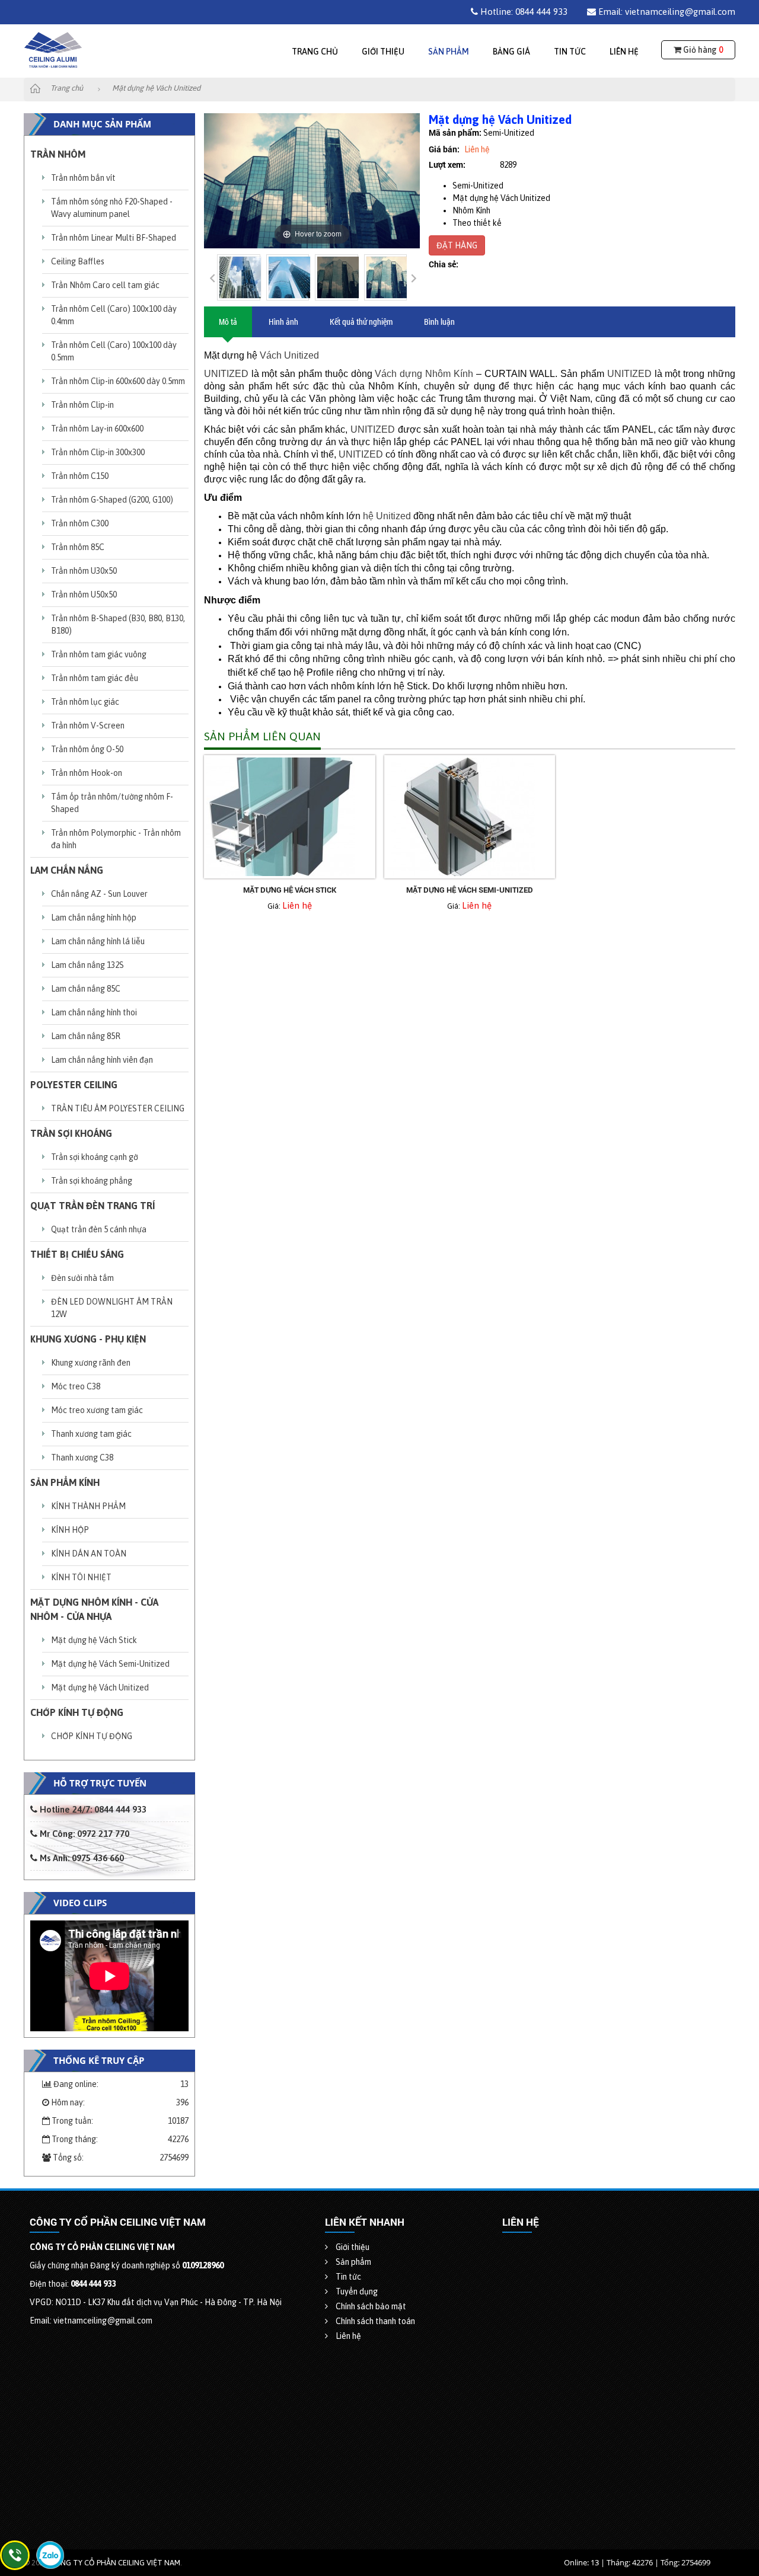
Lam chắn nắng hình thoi (94, 1012)
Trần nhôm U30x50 (84, 571)
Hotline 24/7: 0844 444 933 (92, 1809)
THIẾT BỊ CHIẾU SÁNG (77, 1254)
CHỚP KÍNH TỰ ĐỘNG (77, 1712)
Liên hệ (624, 52)
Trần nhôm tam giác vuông (99, 654)
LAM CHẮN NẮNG (67, 870)
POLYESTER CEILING (74, 1085)
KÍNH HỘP (70, 1530)
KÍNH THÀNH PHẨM (88, 1506)
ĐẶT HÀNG (457, 245)
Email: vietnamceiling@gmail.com (666, 12)
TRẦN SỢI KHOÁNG (71, 1133)
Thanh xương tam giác (91, 1434)
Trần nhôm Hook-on (87, 773)
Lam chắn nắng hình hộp (94, 918)
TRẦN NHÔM (58, 154)
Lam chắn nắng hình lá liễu (98, 941)
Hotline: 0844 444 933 (523, 12)
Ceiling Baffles (78, 261)
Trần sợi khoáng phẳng (92, 1181)
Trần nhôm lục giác (85, 702)
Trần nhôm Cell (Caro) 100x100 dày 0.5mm (114, 351)
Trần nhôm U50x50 (84, 595)
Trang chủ (315, 52)
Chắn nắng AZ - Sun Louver (99, 894)
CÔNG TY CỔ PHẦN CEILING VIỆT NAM (115, 2563)
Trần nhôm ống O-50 (87, 749)
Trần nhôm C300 (80, 523)
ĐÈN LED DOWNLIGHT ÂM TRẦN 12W (112, 1308)
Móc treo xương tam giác (97, 1410)
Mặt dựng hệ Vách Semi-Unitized (110, 1664)
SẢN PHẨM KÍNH (65, 1482)
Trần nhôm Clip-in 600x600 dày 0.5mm (118, 381)
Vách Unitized (289, 355)
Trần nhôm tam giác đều (95, 678)
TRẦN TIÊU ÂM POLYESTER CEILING (118, 1108)
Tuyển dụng (356, 2291)
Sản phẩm (449, 52)
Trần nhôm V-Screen (88, 726)
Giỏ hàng (702, 50)
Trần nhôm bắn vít (83, 178)
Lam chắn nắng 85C (86, 989)
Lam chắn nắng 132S (87, 965)
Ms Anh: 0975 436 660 (81, 1858)
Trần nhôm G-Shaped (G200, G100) (112, 500)
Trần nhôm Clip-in (82, 405)
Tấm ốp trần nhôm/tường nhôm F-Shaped (112, 803)
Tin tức (570, 52)
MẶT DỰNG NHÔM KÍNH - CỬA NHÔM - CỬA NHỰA (94, 1609)
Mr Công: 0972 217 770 (83, 1834)
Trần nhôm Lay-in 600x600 (97, 429)
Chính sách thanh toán (374, 2321)
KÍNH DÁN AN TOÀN (89, 1554)
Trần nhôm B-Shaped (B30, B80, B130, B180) (118, 624)
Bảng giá (511, 52)
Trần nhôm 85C (78, 547)
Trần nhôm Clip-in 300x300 (98, 452)
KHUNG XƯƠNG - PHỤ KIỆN (88, 1339)
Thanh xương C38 (82, 1458)
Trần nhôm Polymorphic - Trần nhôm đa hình (116, 839)
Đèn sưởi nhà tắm (82, 1278)
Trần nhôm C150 (80, 476)
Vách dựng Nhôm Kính (424, 374)
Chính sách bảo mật (370, 2306)
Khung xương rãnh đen (91, 1363)
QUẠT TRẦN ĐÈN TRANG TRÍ (93, 1206)
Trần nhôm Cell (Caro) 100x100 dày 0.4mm (114, 315)
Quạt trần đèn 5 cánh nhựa (99, 1229)
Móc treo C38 (76, 1386)
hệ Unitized (387, 516)
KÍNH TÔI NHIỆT (81, 1577)
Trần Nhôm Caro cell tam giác (105, 285)
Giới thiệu (383, 52)
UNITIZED (226, 374)
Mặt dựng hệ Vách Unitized (100, 1687)
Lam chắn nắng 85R (86, 1036)
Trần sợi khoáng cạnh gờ (95, 1157)
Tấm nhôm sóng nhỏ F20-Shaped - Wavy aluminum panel (112, 208)
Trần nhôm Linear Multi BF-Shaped (114, 238)
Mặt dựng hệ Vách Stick (94, 1640)
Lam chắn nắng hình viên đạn (102, 1060)
